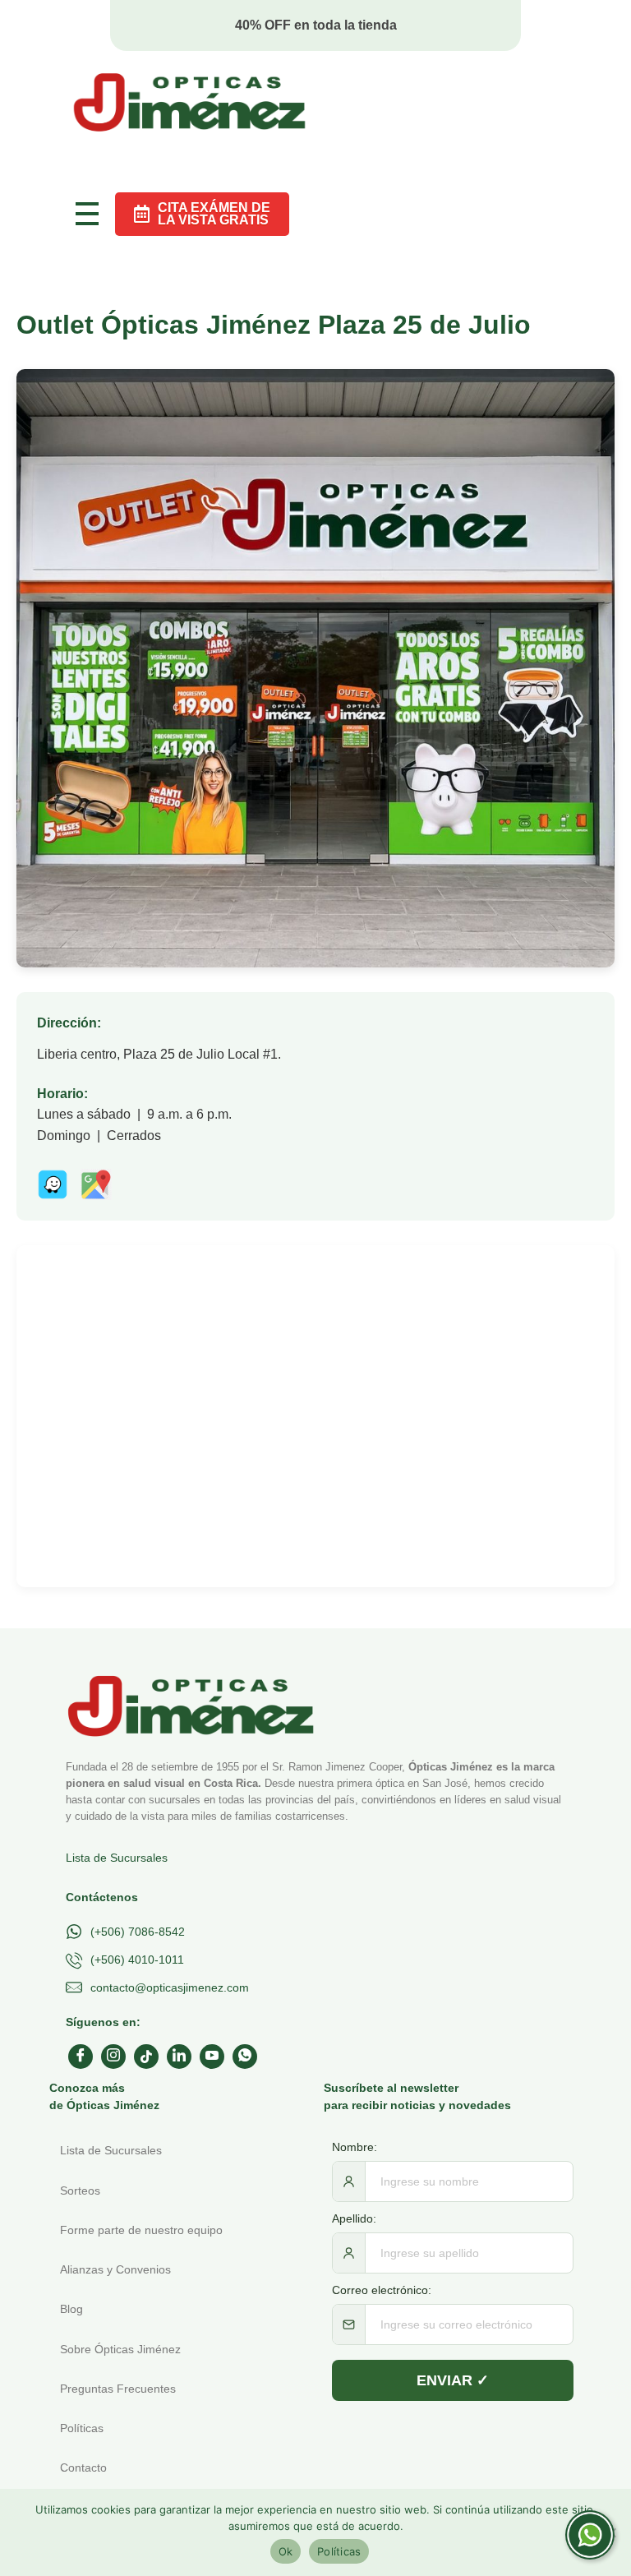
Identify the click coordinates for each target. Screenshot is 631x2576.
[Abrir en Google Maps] (96, 1184)
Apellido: (354, 2218)
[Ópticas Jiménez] (189, 102)
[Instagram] (113, 2057)
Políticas (339, 2551)
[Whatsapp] (245, 2057)
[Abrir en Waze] (53, 1184)
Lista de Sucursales (117, 1858)
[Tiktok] (146, 2057)
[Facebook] (81, 2057)
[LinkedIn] (179, 2057)
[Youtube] (212, 2057)
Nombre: (355, 2147)
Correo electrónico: (382, 2290)
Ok (286, 2551)
